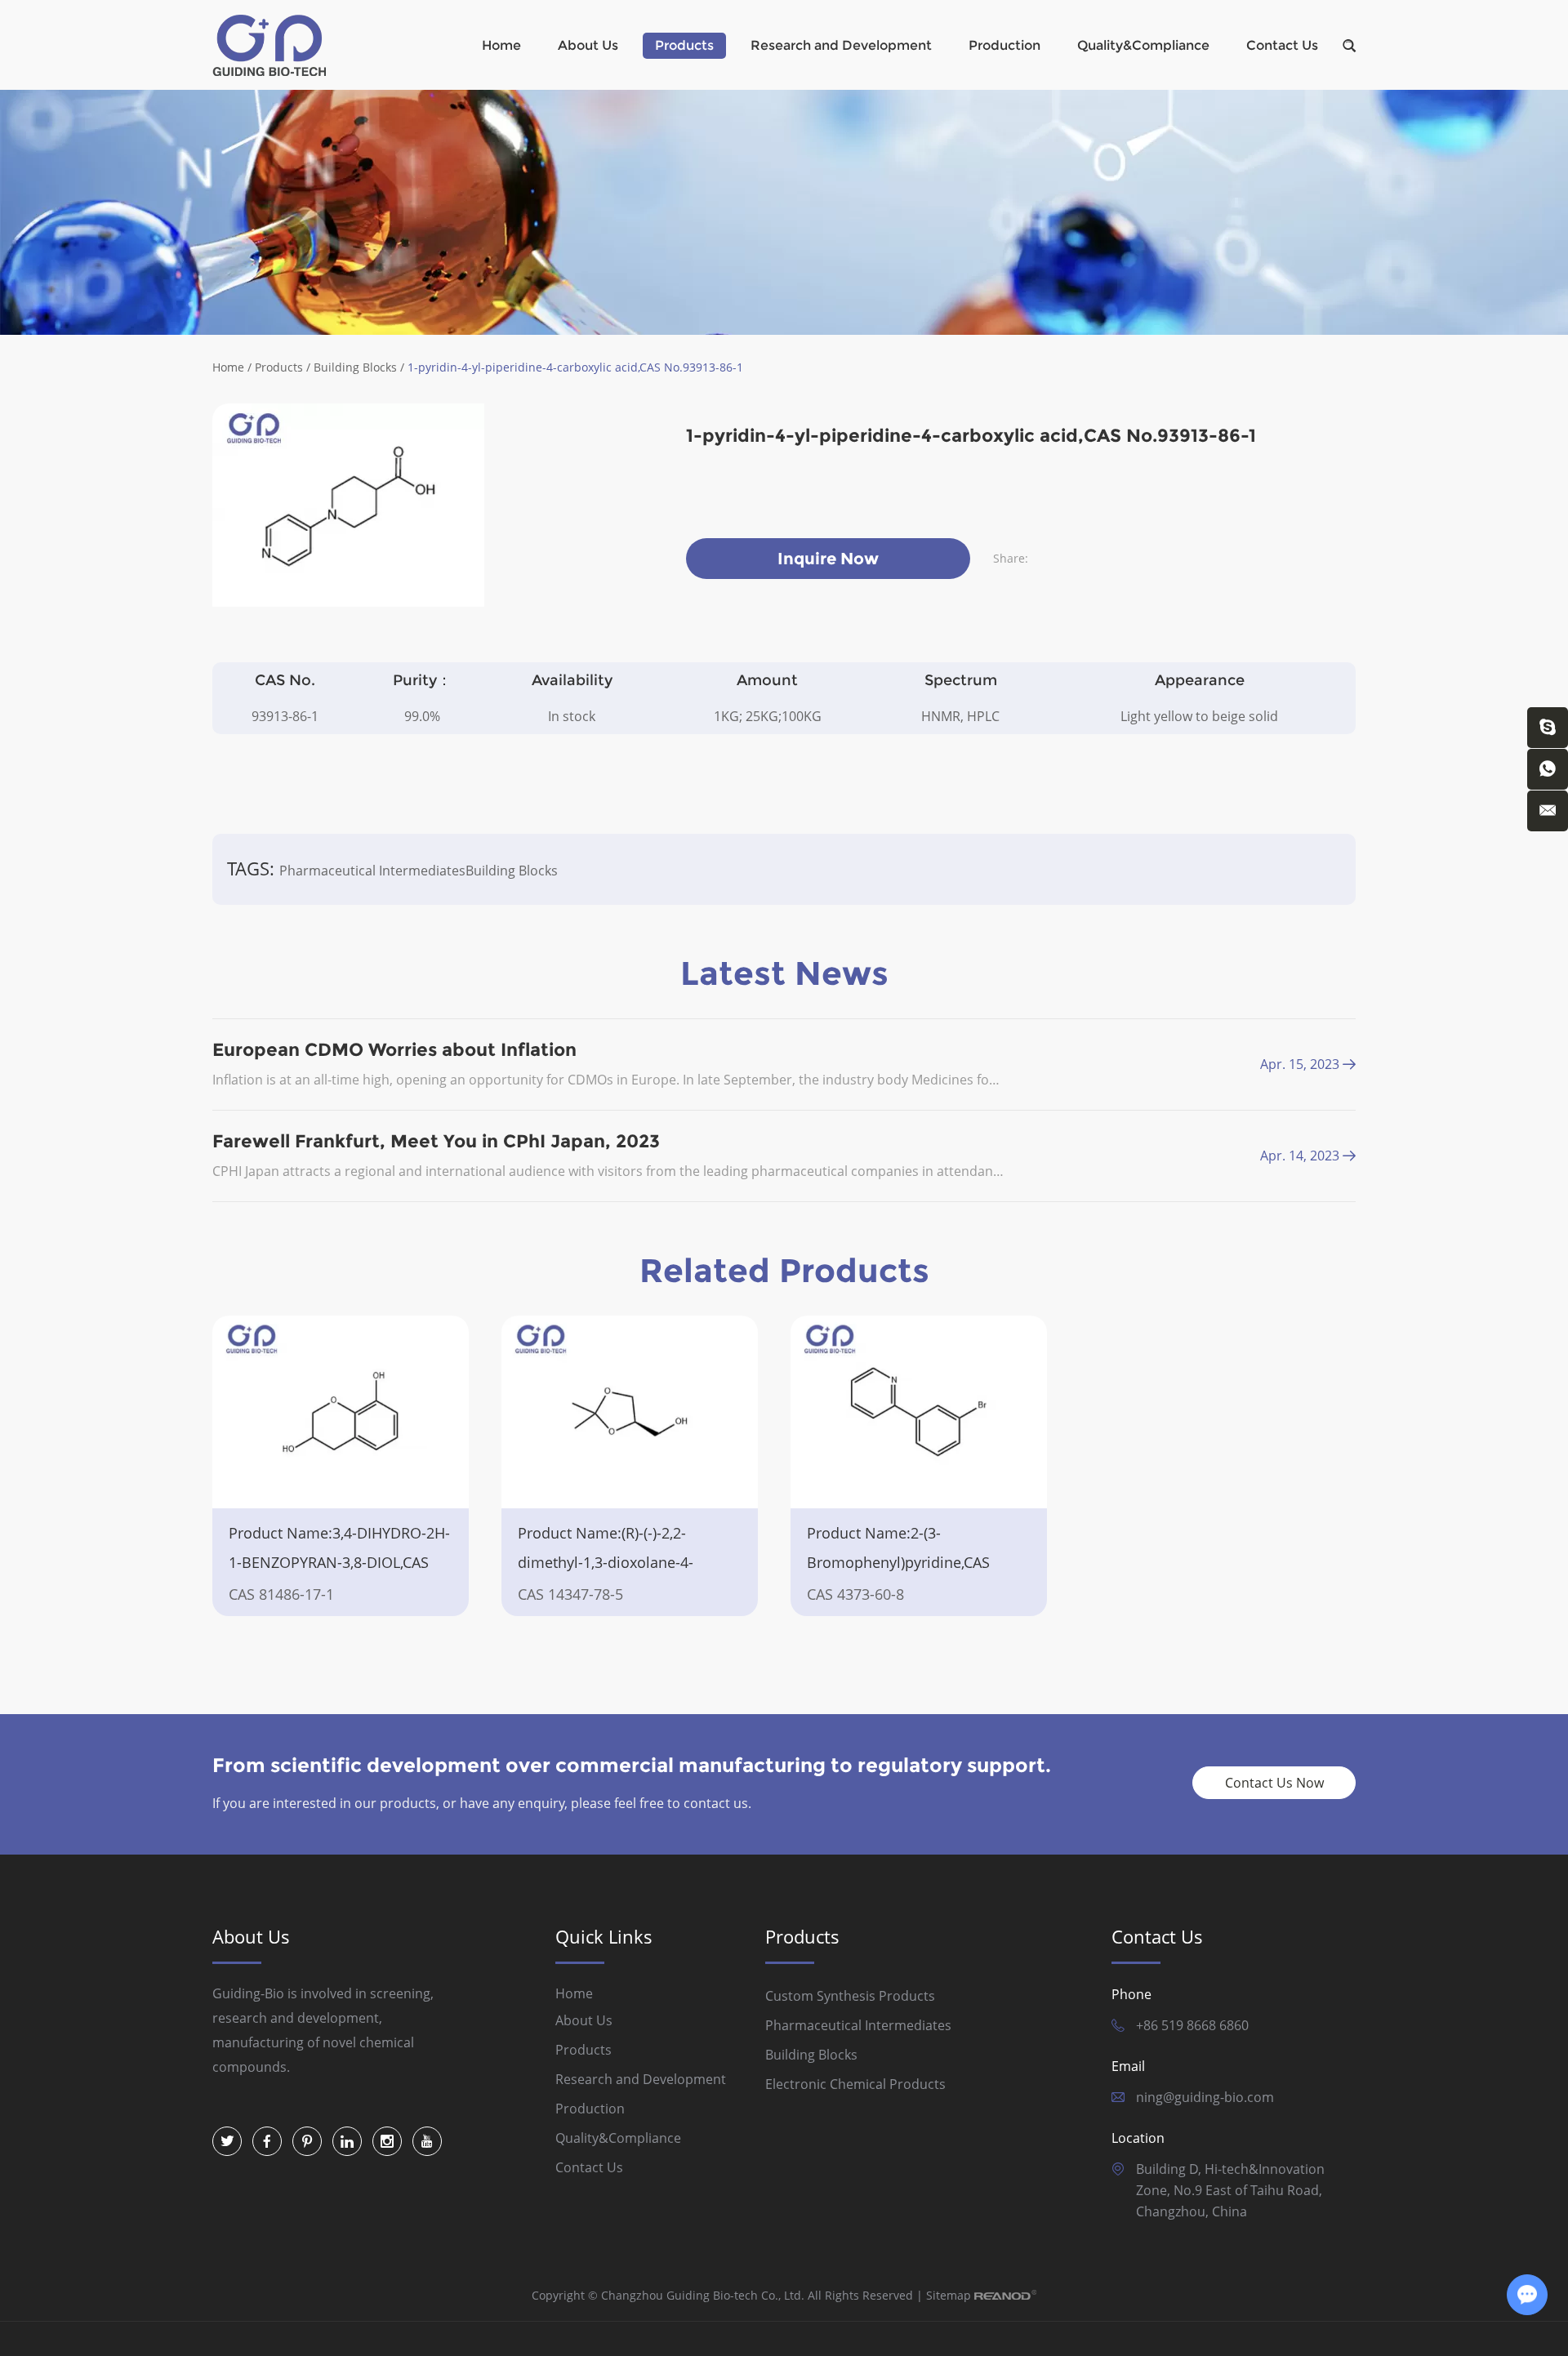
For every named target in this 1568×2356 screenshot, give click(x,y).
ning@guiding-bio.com (1205, 2097)
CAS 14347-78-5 (570, 1594)
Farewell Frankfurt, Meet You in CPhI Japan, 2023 (436, 1141)
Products (684, 45)
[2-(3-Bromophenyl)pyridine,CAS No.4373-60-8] (919, 1412)
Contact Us (1282, 45)
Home (501, 45)
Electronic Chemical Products (855, 2084)
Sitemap (949, 2295)
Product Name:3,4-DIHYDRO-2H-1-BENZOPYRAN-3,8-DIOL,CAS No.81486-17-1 (339, 1562)
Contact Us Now (1274, 1783)
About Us (588, 45)
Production (1004, 45)
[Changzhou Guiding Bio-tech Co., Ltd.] (269, 45)
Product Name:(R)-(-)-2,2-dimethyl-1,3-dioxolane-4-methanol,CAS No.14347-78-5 (617, 1562)
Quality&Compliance (1143, 45)
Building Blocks (355, 367)
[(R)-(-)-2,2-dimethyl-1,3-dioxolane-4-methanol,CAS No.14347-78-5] (630, 1412)
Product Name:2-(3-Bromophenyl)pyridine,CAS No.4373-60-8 (898, 1562)
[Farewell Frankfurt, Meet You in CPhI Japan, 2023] (1349, 1156)
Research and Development (841, 45)
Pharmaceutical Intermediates (372, 871)
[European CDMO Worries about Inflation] (1349, 1064)
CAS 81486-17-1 (281, 1594)
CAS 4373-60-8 (855, 1594)
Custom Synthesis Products (850, 1996)
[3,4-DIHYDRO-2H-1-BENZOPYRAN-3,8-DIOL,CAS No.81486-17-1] (341, 1412)
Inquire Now (828, 559)
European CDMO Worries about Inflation (394, 1050)
